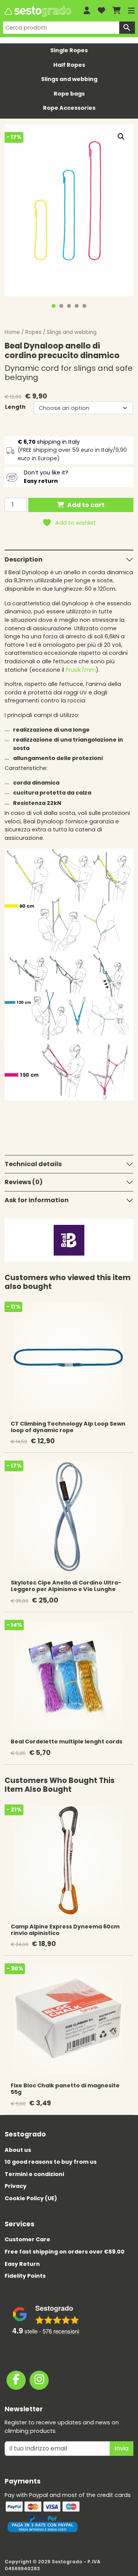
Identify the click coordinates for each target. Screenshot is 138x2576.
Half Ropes (69, 65)
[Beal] (69, 1240)
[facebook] (16, 2380)
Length (15, 407)
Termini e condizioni (34, 2174)
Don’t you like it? (46, 477)
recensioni (61, 2331)
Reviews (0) (24, 1182)
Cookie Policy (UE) (31, 2198)
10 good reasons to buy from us (51, 2162)
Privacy (16, 2186)
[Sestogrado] (37, 11)
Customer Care (27, 2239)
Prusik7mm (81, 670)
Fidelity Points (25, 2276)
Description (24, 559)
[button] (121, 137)
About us (18, 2150)
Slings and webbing (69, 79)
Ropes (33, 332)
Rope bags (69, 94)
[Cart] (117, 11)
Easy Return (22, 2264)
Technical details (33, 1164)
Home (12, 332)
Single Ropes (69, 50)
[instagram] (39, 2380)
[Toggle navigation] (131, 11)
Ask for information (37, 1200)
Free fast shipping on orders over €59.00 (65, 2252)
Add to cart (86, 505)
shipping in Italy (49, 442)
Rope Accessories (69, 108)
